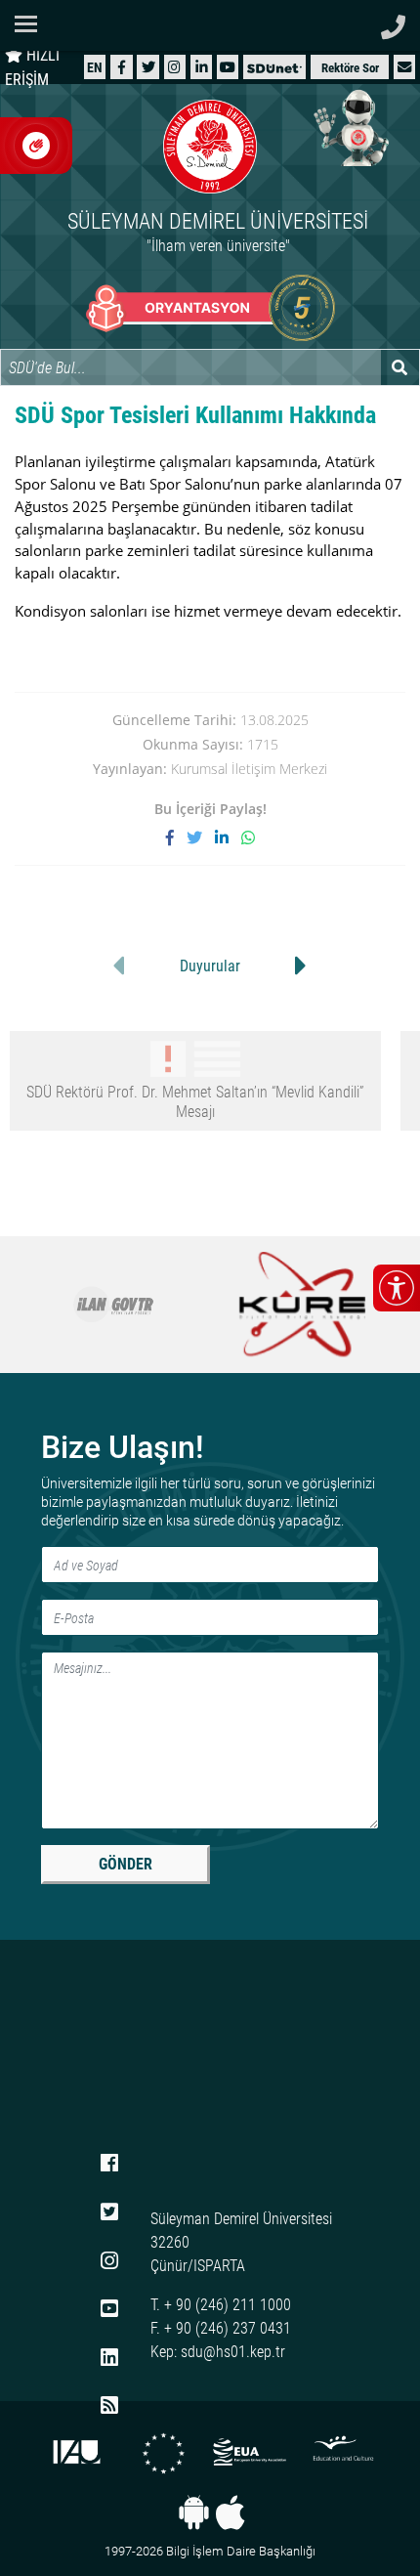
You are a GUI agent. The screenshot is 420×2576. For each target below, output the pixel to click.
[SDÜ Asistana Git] (352, 127)
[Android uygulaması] (194, 2512)
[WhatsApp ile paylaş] (248, 837)
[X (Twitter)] (148, 67)
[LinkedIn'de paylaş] (228, 837)
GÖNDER (126, 1864)
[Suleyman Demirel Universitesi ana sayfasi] (210, 25)
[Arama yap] (400, 367)
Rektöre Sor (350, 68)
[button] (404, 67)
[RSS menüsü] (109, 2407)
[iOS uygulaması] (230, 2512)
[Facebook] (122, 67)
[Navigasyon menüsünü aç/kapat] (32, 24)
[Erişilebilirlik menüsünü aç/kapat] (397, 1288)
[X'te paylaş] (201, 837)
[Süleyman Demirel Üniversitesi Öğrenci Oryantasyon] (210, 308)
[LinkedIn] (202, 67)
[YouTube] (228, 67)
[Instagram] (174, 67)
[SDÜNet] (274, 67)
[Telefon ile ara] (393, 22)
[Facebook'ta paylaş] (176, 837)
